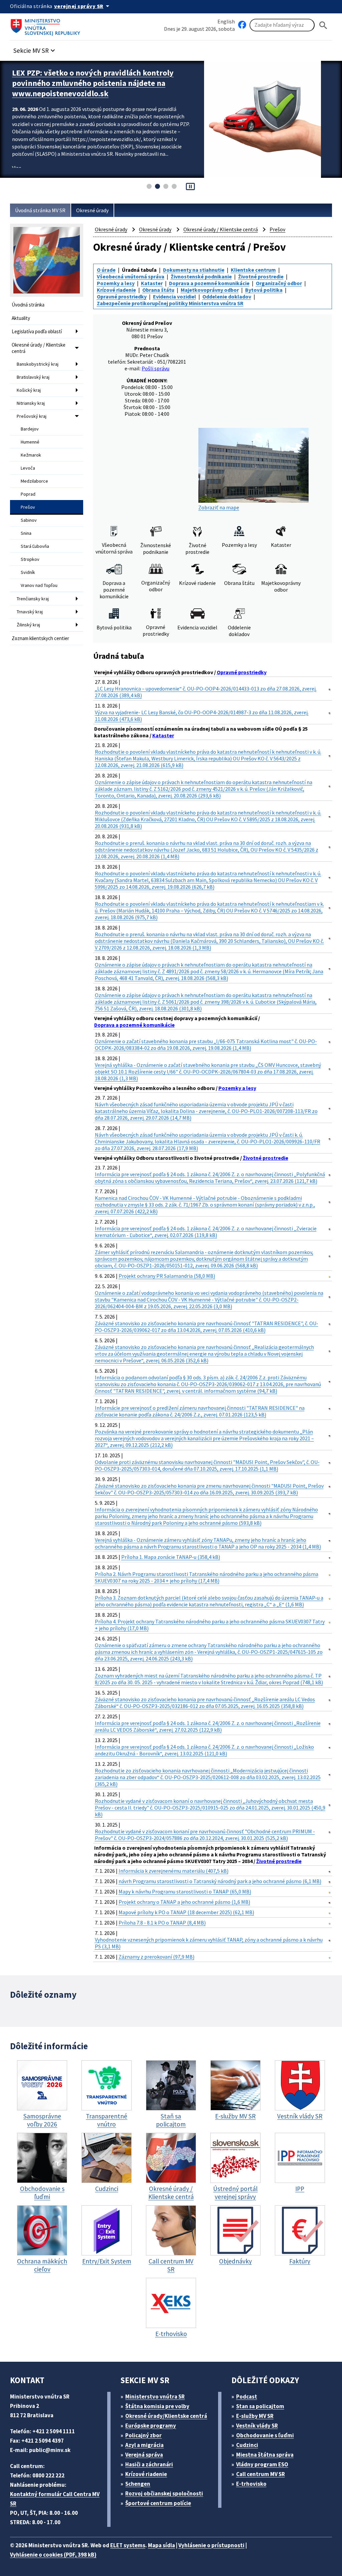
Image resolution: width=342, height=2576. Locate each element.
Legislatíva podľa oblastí (37, 331)
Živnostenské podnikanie (201, 276)
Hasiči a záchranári (149, 2464)
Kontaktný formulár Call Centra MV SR (55, 2499)
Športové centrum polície (158, 2503)
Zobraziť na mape (219, 507)
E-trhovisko (251, 2484)
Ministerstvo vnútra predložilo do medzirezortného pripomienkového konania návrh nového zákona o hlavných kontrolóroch (103, 83)
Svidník (28, 572)
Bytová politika (264, 290)
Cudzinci (247, 2445)
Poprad (28, 494)
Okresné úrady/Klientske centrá (166, 2416)
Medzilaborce (34, 481)
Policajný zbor (143, 2435)
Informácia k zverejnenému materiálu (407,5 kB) (174, 1871)
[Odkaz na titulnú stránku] (47, 25)
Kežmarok (31, 455)
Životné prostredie (261, 276)
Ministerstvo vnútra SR (155, 2397)
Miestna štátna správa (265, 2455)
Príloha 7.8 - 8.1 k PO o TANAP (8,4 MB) (162, 1923)
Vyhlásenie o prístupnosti (211, 2545)
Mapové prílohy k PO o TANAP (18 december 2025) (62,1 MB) (186, 1912)
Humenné (30, 442)
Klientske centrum (253, 270)
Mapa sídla (161, 2545)
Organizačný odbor (279, 283)
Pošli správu (155, 368)
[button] (35, 49)
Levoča (28, 468)
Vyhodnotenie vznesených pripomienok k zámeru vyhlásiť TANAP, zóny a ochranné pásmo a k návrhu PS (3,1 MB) (209, 1943)
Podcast (247, 2397)
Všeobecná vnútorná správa (131, 276)
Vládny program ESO (262, 2464)
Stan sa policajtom (260, 2406)
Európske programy (151, 2426)
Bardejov (30, 429)
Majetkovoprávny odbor (210, 290)
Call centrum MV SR (261, 2474)
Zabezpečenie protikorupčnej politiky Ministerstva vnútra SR (170, 303)
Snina (26, 533)
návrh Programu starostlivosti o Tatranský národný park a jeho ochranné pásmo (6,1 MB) (220, 1881)
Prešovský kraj (32, 416)
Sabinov (29, 520)
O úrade (106, 270)
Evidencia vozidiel (175, 296)
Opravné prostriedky (122, 296)
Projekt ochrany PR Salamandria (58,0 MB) (167, 1276)
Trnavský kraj (30, 612)
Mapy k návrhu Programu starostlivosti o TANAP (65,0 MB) (185, 1891)
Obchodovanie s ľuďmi (265, 2435)
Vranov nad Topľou (39, 585)
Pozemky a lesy (116, 283)
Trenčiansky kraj (33, 599)
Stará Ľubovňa (35, 546)
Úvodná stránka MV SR (40, 210)
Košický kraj (29, 390)
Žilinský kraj (28, 625)
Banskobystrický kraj (38, 364)
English (226, 21)
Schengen (138, 2484)
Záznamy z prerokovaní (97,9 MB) (156, 1957)
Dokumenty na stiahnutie (194, 270)
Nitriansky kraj (31, 403)
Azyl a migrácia (144, 2445)
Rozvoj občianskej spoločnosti (164, 2493)
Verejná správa (144, 2455)
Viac (17, 168)
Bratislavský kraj (33, 377)
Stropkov (30, 559)
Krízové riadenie (116, 290)
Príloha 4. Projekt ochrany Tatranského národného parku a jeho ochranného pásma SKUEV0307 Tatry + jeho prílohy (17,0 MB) (210, 1625)
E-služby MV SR (255, 2416)
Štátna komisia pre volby (157, 2406)
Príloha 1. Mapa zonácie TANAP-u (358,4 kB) (171, 1557)
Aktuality (21, 318)
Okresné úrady (92, 210)
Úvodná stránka (28, 305)
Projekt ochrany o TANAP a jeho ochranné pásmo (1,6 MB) (184, 1902)
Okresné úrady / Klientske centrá (39, 348)
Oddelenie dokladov (227, 296)
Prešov (28, 507)
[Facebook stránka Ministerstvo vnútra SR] (242, 25)
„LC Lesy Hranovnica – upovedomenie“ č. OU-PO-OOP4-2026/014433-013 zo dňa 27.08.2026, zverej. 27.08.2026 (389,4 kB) (206, 692)
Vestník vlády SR (257, 2426)
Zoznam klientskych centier (40, 638)
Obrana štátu (158, 290)
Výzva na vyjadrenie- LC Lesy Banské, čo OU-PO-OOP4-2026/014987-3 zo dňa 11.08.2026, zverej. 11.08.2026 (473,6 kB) (202, 716)
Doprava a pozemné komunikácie (209, 283)
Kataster (152, 283)
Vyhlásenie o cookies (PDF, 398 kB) (53, 2555)
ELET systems (128, 2545)
